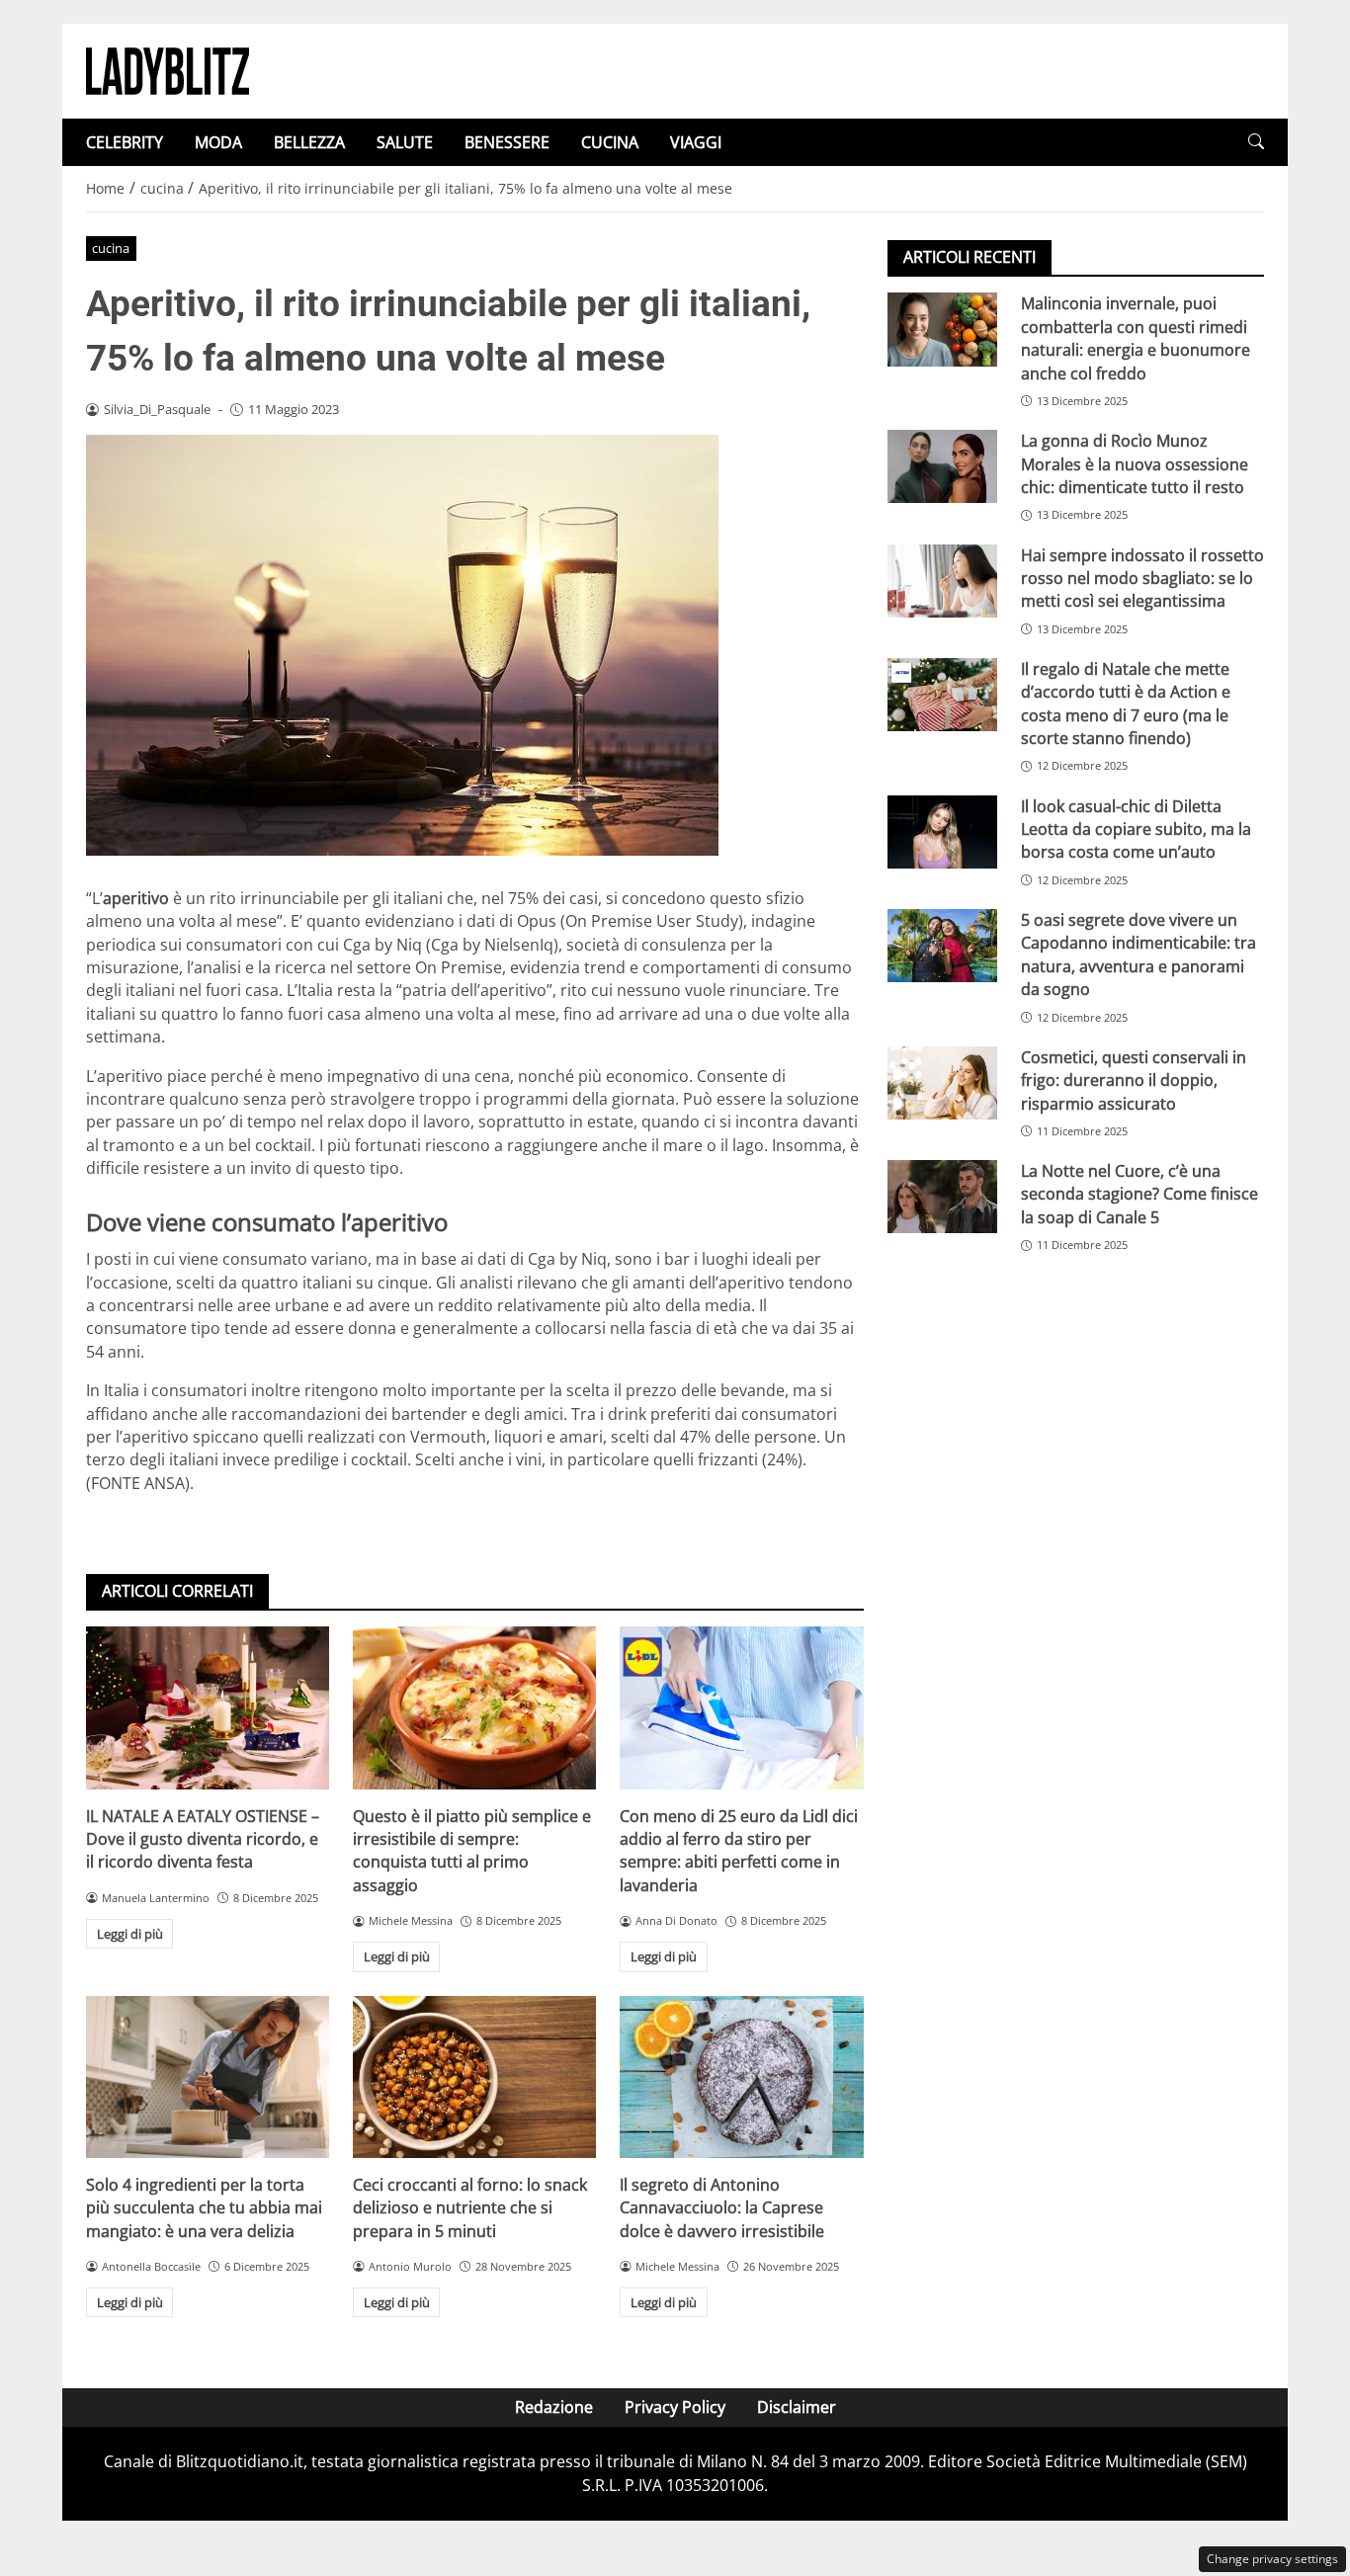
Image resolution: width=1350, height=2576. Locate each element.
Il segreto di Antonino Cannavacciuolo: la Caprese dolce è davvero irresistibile (722, 2208)
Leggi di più (130, 1934)
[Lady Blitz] (168, 69)
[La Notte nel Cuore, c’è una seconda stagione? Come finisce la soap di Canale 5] (942, 1197)
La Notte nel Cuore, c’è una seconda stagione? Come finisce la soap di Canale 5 (1139, 1194)
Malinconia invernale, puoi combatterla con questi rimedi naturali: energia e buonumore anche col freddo (1136, 338)
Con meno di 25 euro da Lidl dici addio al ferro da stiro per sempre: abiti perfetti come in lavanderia (739, 1851)
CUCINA (610, 142)
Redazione (554, 2407)
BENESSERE (507, 142)
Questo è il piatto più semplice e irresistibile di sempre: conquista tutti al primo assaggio (472, 1851)
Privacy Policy (675, 2407)
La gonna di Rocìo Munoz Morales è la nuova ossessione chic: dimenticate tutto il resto (1135, 464)
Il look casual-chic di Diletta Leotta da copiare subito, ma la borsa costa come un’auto (1136, 829)
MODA (218, 142)
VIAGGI (696, 142)
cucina (111, 248)
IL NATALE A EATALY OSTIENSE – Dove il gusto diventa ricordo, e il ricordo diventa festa (203, 1839)
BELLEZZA (309, 142)
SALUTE (405, 142)
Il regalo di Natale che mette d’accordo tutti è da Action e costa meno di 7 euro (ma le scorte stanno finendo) (1126, 703)
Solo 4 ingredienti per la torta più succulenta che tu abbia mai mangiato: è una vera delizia (204, 2208)
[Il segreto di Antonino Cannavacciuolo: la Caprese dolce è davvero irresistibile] (741, 2077)
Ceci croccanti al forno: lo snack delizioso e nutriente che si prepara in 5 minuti (470, 2208)
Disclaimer (797, 2407)
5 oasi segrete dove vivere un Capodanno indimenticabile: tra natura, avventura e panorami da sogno (1139, 954)
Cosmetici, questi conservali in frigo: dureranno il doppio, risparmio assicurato (1134, 1080)
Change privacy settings (1272, 2559)
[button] (1256, 142)
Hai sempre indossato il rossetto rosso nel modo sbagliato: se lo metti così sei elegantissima (1142, 578)
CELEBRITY (125, 142)
